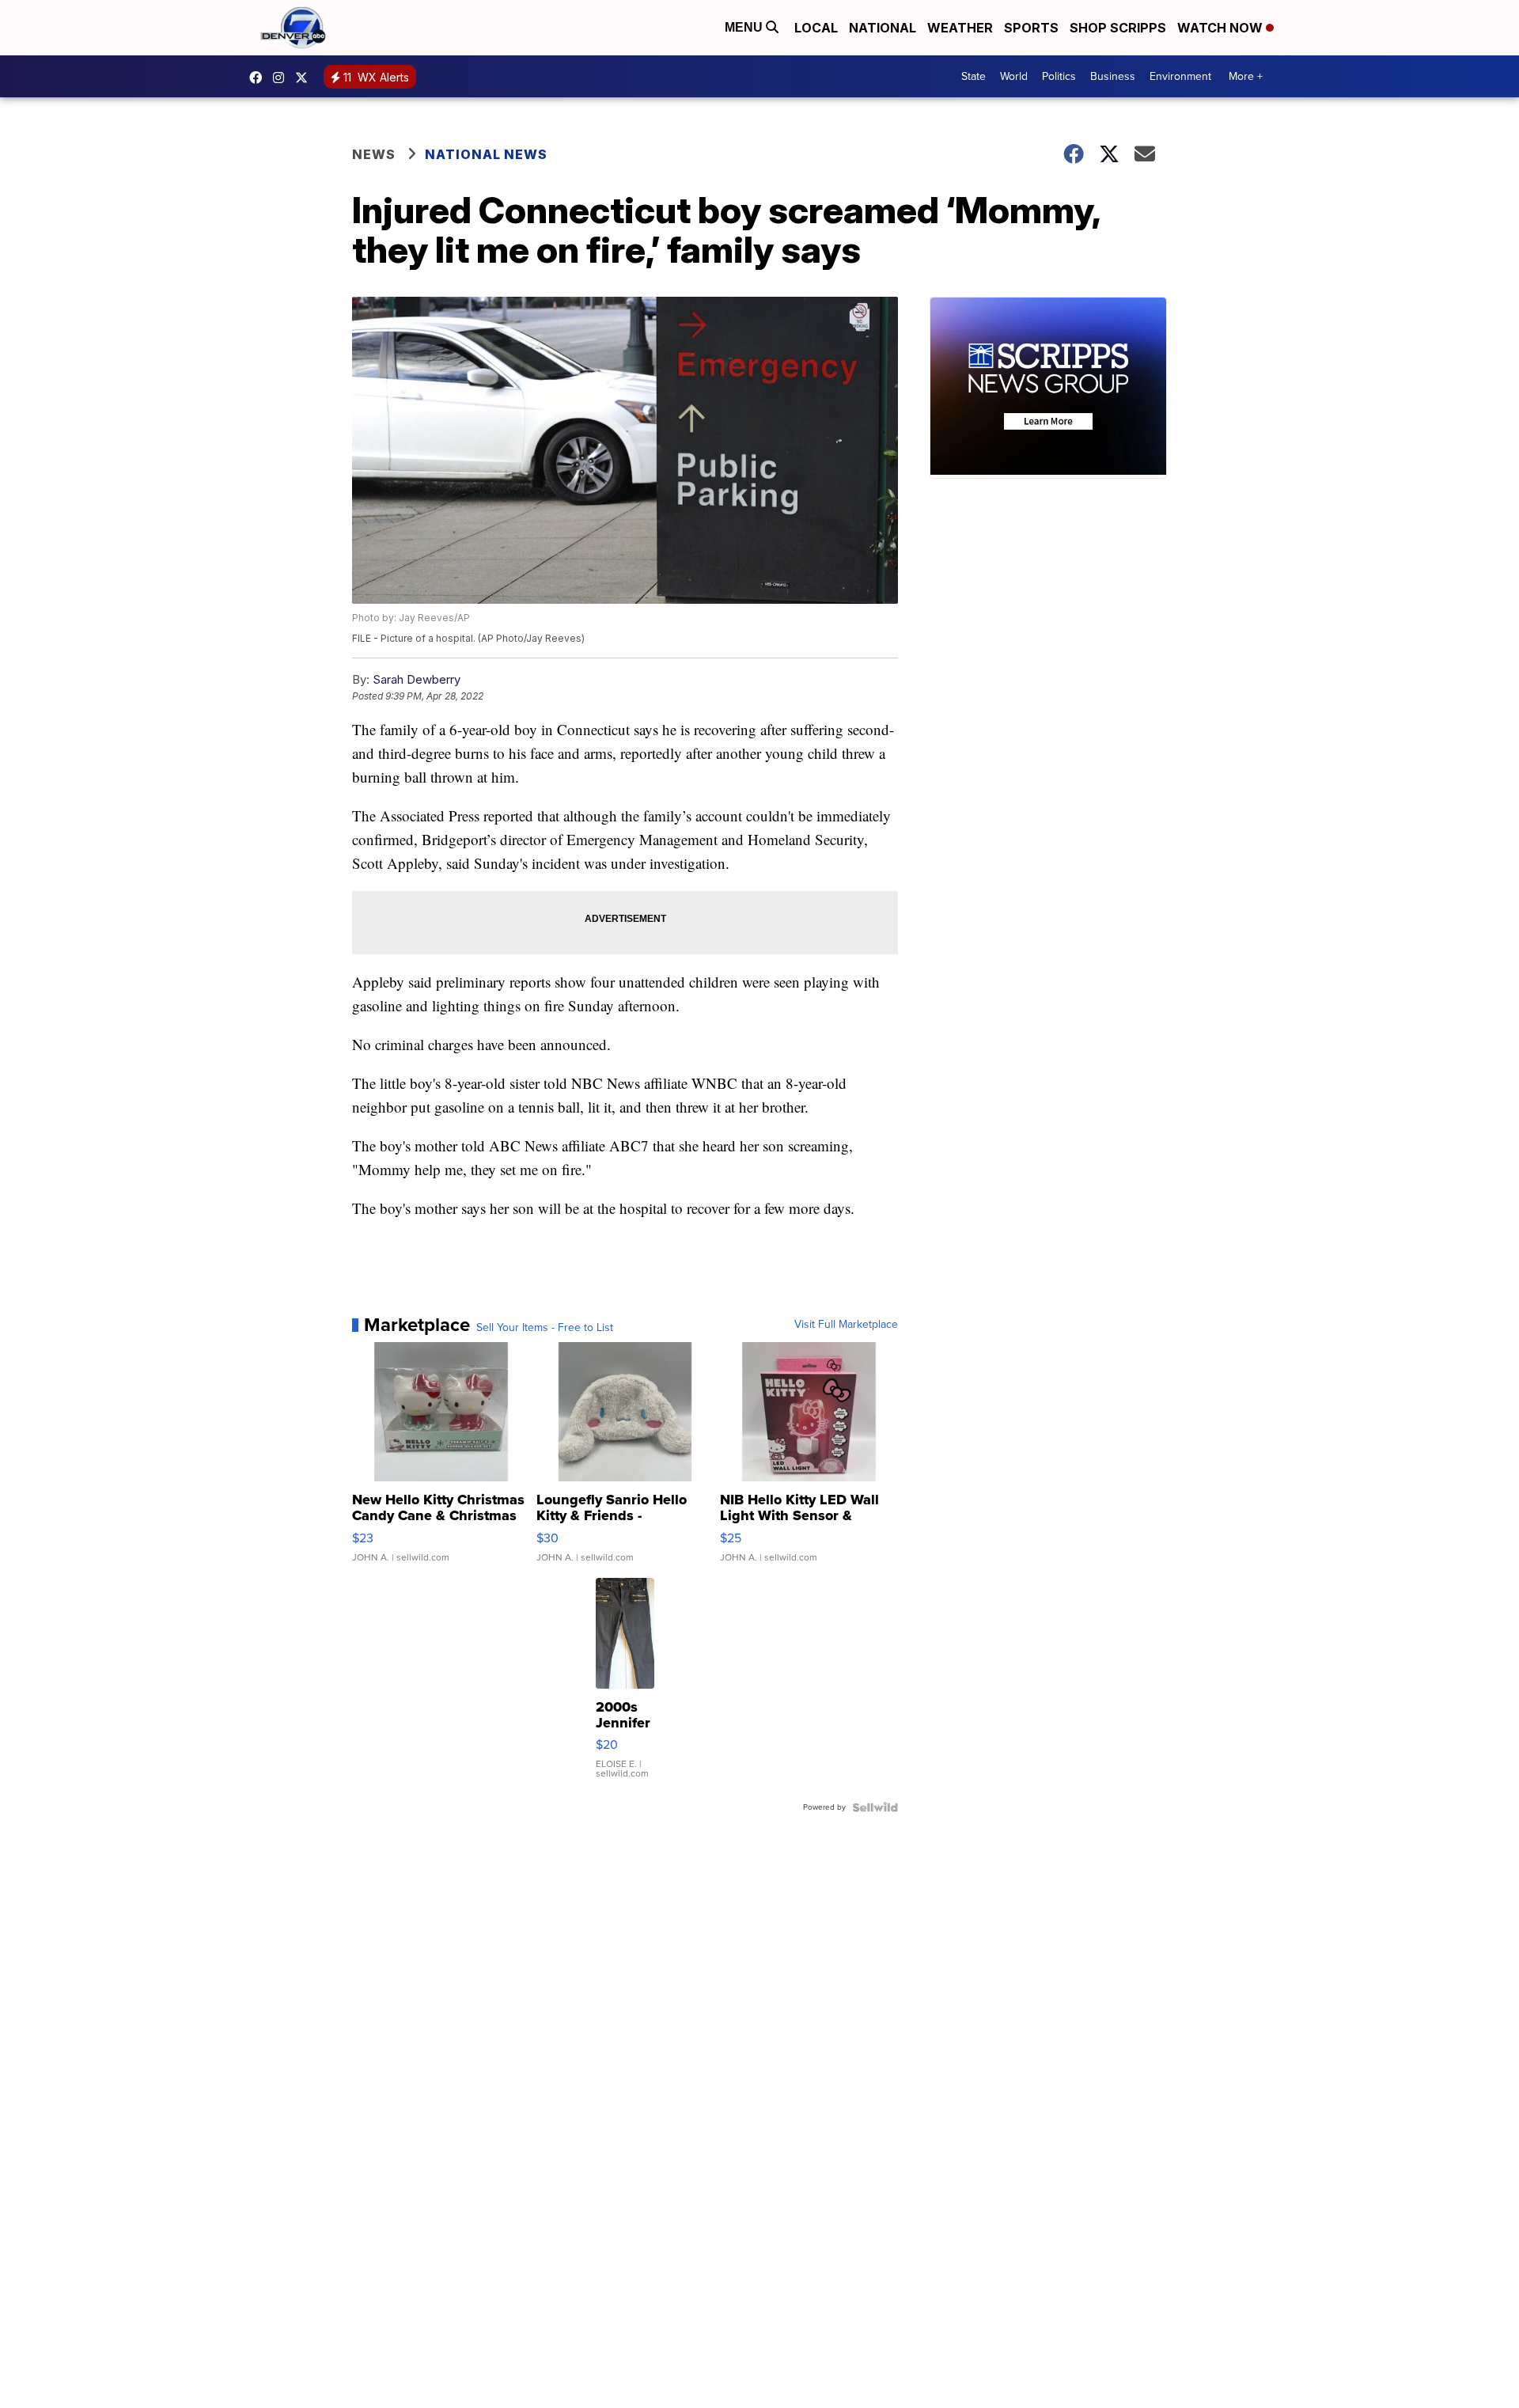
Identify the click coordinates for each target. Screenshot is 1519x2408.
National (883, 28)
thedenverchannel (282, 78)
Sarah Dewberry (417, 679)
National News (486, 154)
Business (1113, 76)
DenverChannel (305, 78)
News (374, 154)
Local (816, 28)
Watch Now (1222, 28)
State (974, 76)
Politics (1059, 76)
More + (1246, 76)
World (1014, 76)
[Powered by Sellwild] (875, 1807)
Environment (1180, 76)
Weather (960, 28)
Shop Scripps (1118, 28)
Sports (1031, 28)
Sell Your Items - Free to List (545, 1328)
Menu (745, 27)
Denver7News (259, 78)
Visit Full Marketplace (846, 1325)
